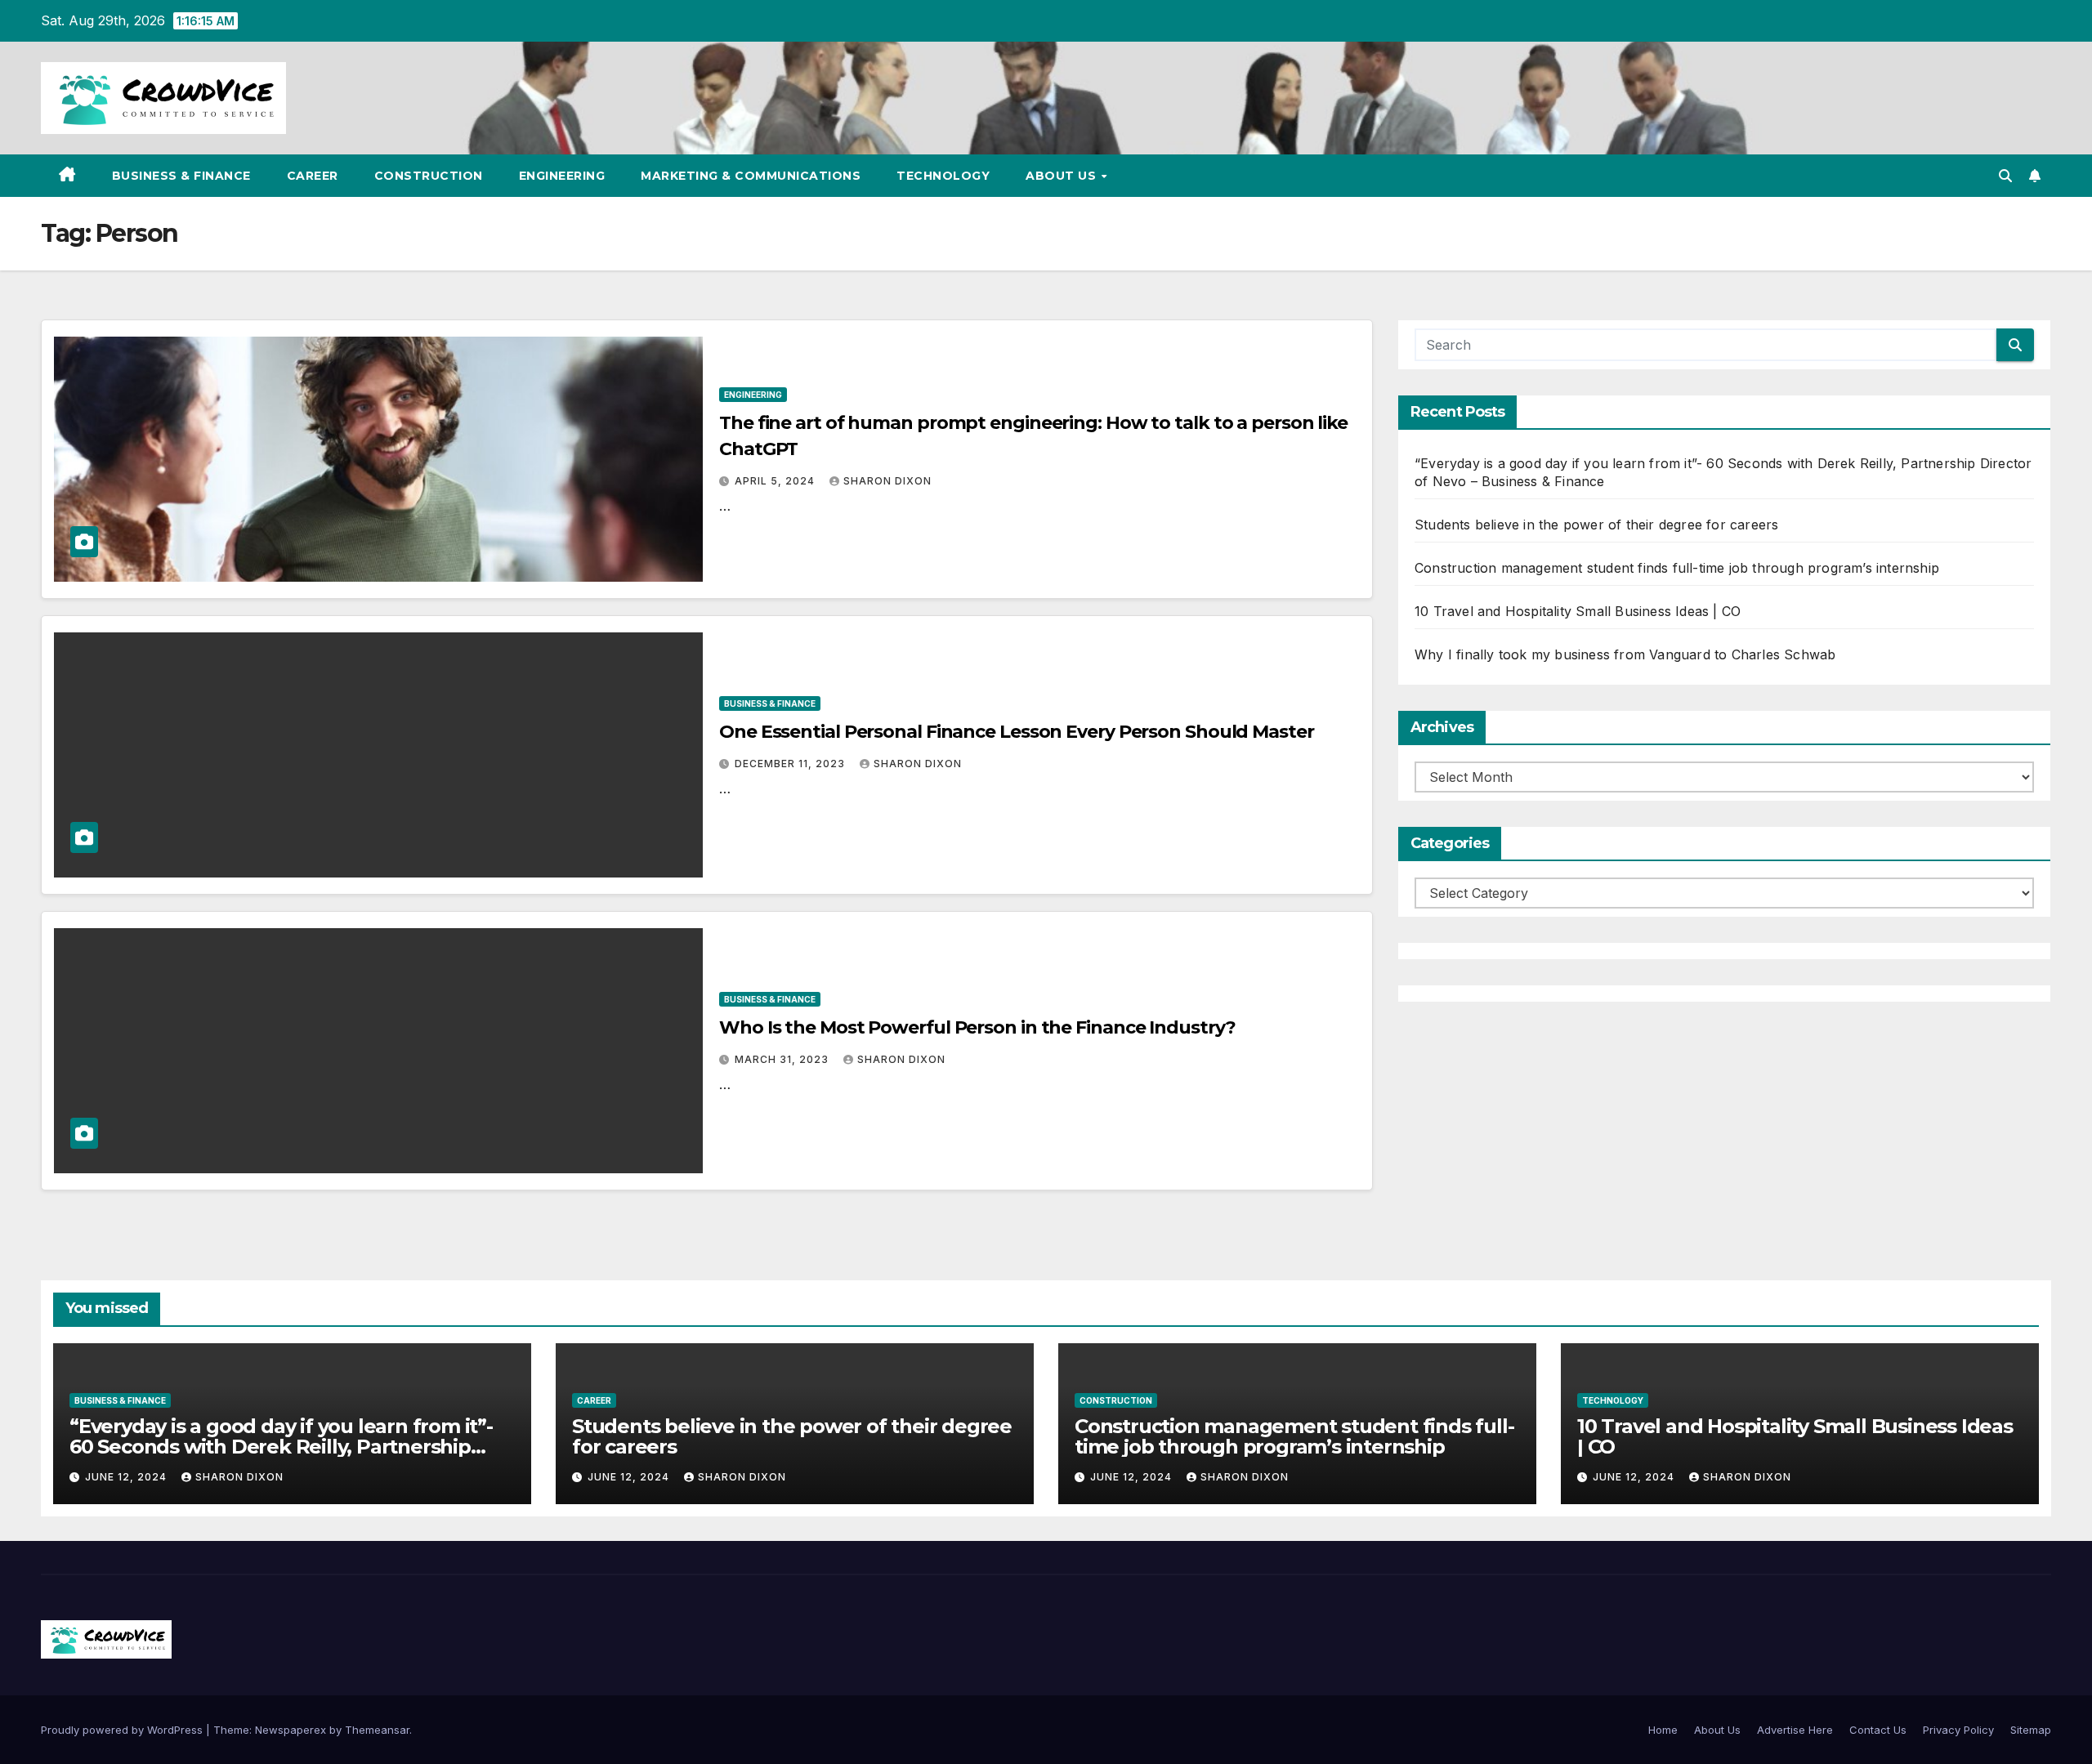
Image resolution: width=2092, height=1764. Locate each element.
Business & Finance (181, 176)
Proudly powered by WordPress (123, 1730)
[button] (2005, 176)
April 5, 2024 (776, 481)
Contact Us (1878, 1730)
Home (1663, 1730)
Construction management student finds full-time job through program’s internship (1677, 568)
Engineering (562, 176)
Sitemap (2031, 1730)
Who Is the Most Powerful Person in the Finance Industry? (977, 1027)
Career (313, 176)
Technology (943, 176)
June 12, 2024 (127, 1477)
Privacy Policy (1958, 1730)
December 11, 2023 (791, 764)
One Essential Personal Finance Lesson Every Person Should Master (1017, 732)
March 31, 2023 (783, 1059)
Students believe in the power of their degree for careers (1596, 525)
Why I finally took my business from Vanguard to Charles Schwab (1625, 654)
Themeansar (377, 1730)
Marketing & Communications (751, 176)
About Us (1063, 176)
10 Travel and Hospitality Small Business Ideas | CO (1578, 611)
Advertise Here (1795, 1730)
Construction (429, 176)
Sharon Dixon (887, 481)
